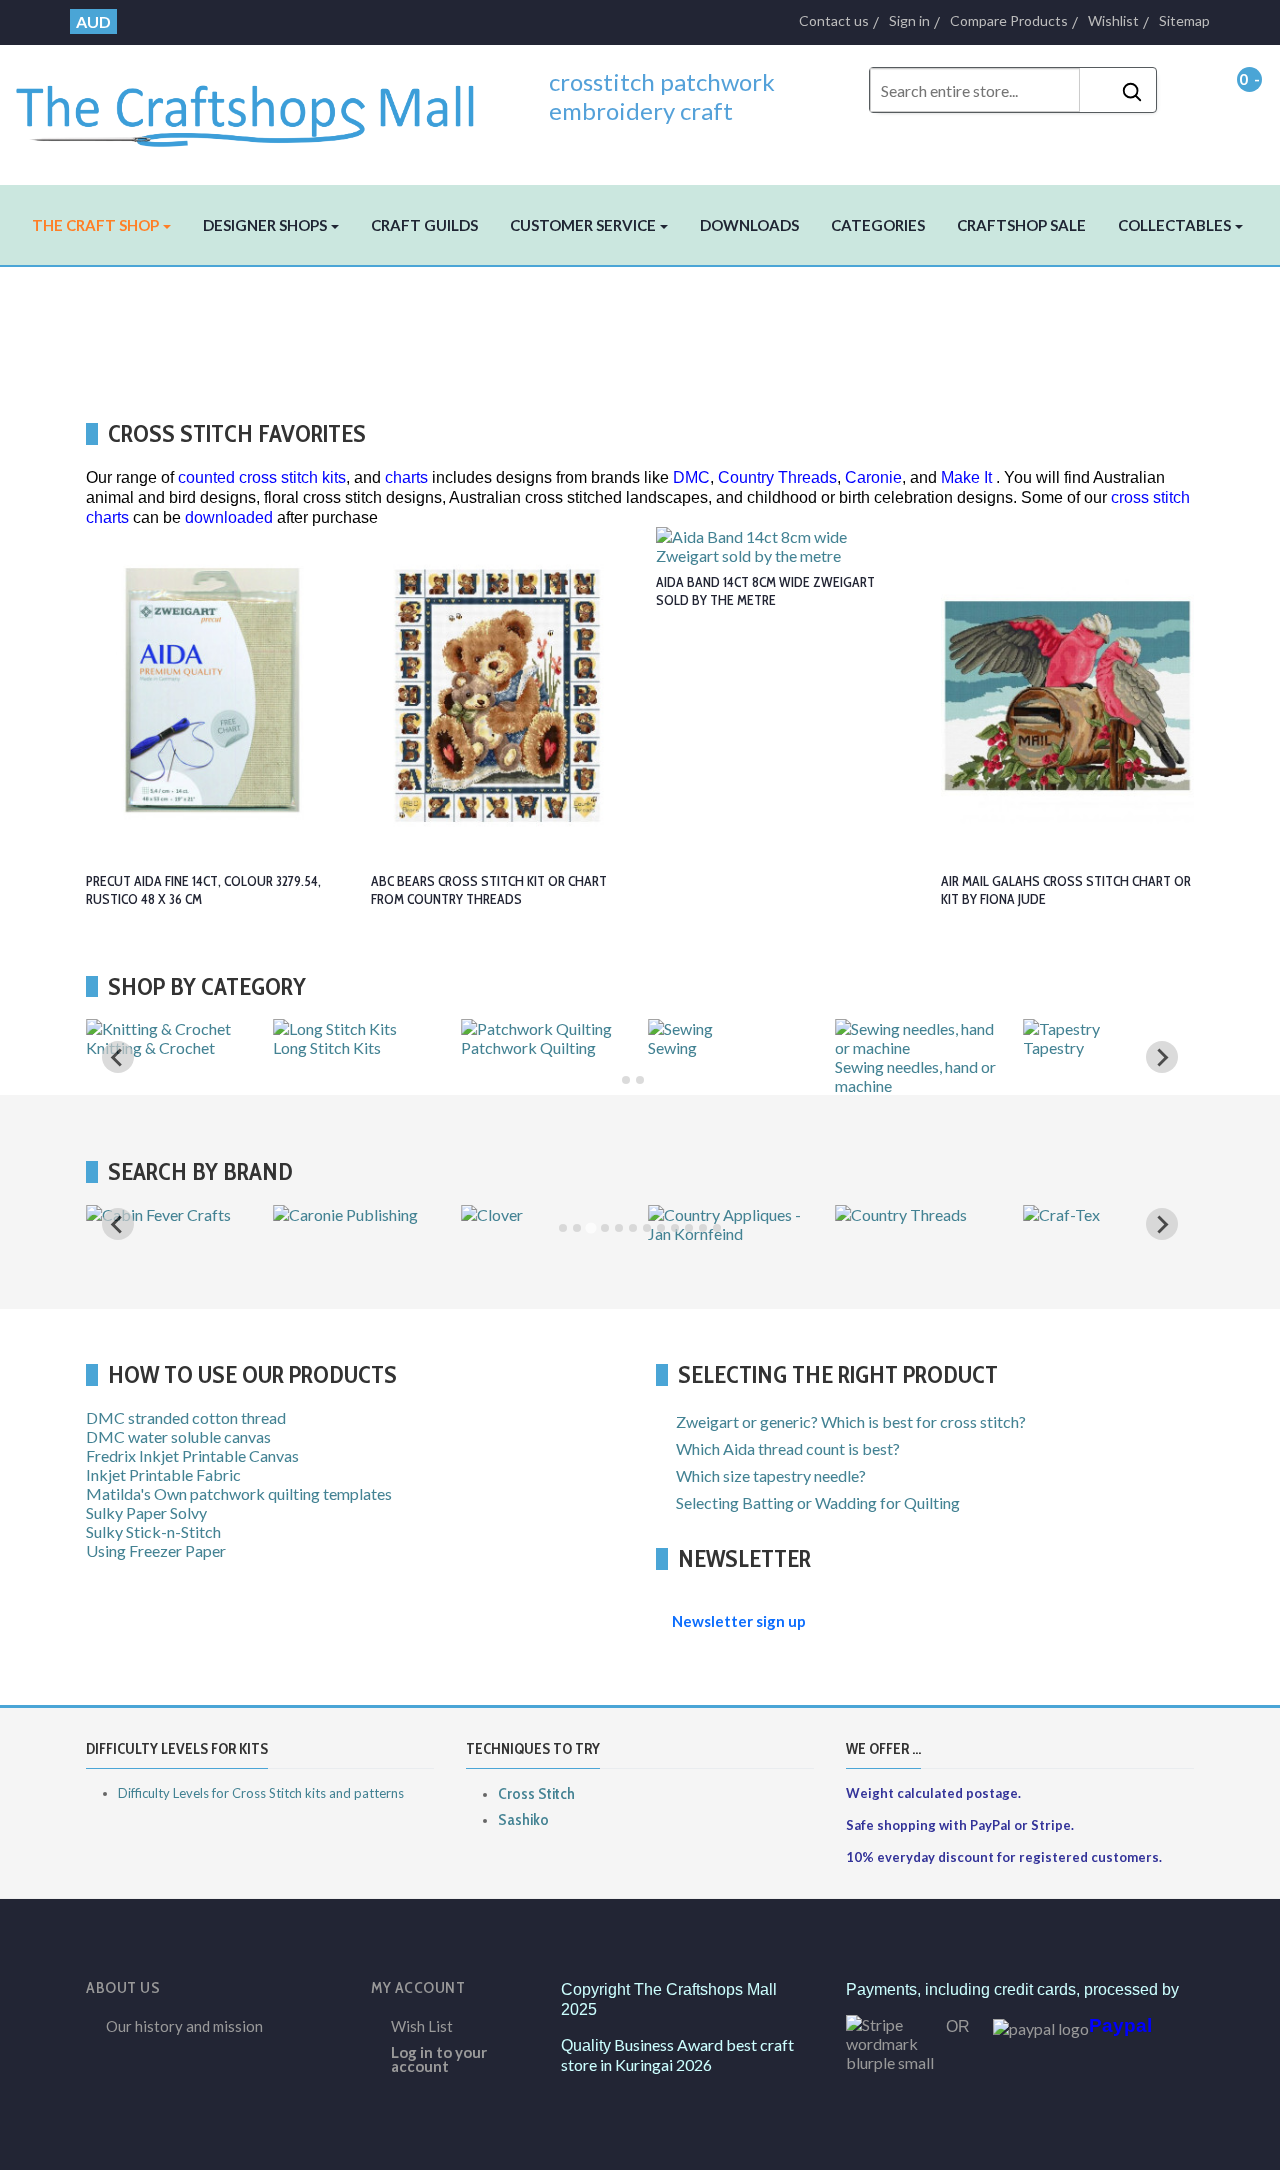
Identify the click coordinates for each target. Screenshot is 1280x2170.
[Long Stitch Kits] (335, 1028)
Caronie (873, 477)
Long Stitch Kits (327, 1047)
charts (406, 477)
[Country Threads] (901, 1214)
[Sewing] (680, 1028)
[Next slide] (1162, 1224)
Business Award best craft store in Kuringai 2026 (677, 2054)
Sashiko (523, 1819)
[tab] (626, 1080)
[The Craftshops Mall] (258, 107)
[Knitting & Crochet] (158, 1028)
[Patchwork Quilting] (536, 1028)
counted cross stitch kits (262, 477)
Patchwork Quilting (528, 1047)
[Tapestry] (1061, 1028)
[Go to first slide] (1162, 1057)
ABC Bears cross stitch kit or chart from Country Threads (489, 890)
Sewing (672, 1047)
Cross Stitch (536, 1793)
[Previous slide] (118, 1057)
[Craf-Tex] (1061, 1214)
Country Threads (777, 477)
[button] (101, 225)
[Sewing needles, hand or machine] (920, 1047)
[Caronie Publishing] (345, 1214)
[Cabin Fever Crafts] (158, 1214)
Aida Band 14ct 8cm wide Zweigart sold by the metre (765, 591)
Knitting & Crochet (150, 1047)
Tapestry (1053, 1047)
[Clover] (492, 1214)
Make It (966, 477)
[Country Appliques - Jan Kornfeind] (733, 1233)
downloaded (229, 517)
